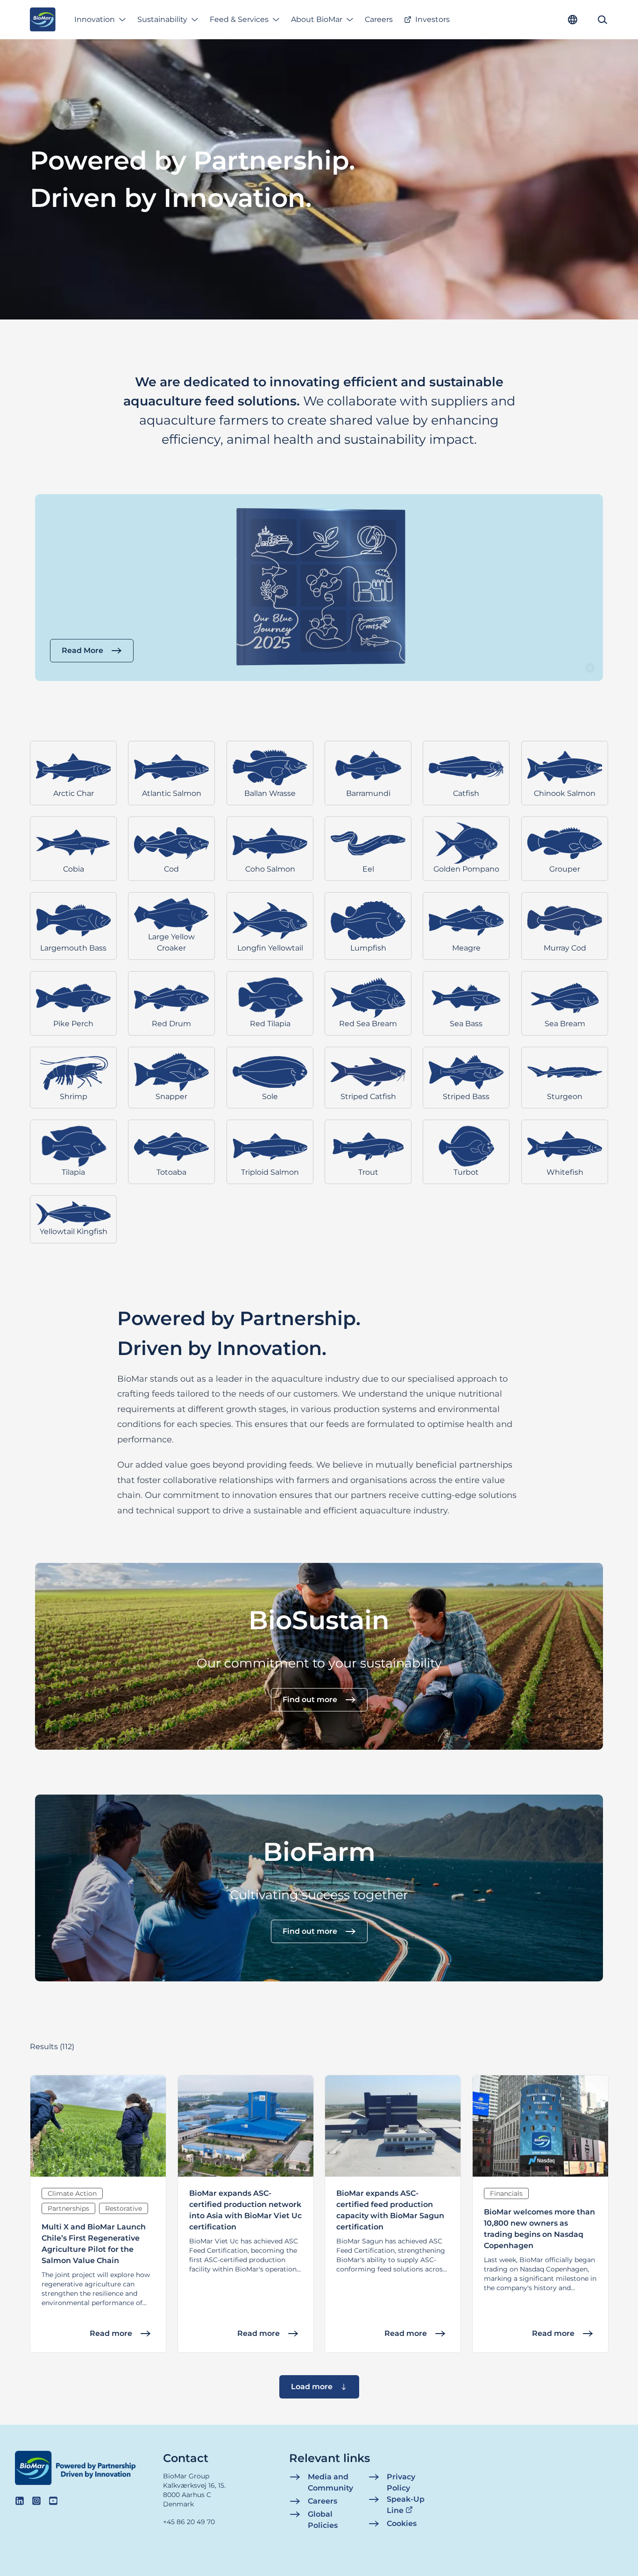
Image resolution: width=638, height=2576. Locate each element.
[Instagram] (36, 2501)
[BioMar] (43, 20)
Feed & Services (239, 19)
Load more (312, 2387)
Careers (379, 19)
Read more (111, 2333)
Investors (432, 19)
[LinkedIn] (20, 2501)
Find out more (310, 1700)
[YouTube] (53, 2501)
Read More (82, 650)
